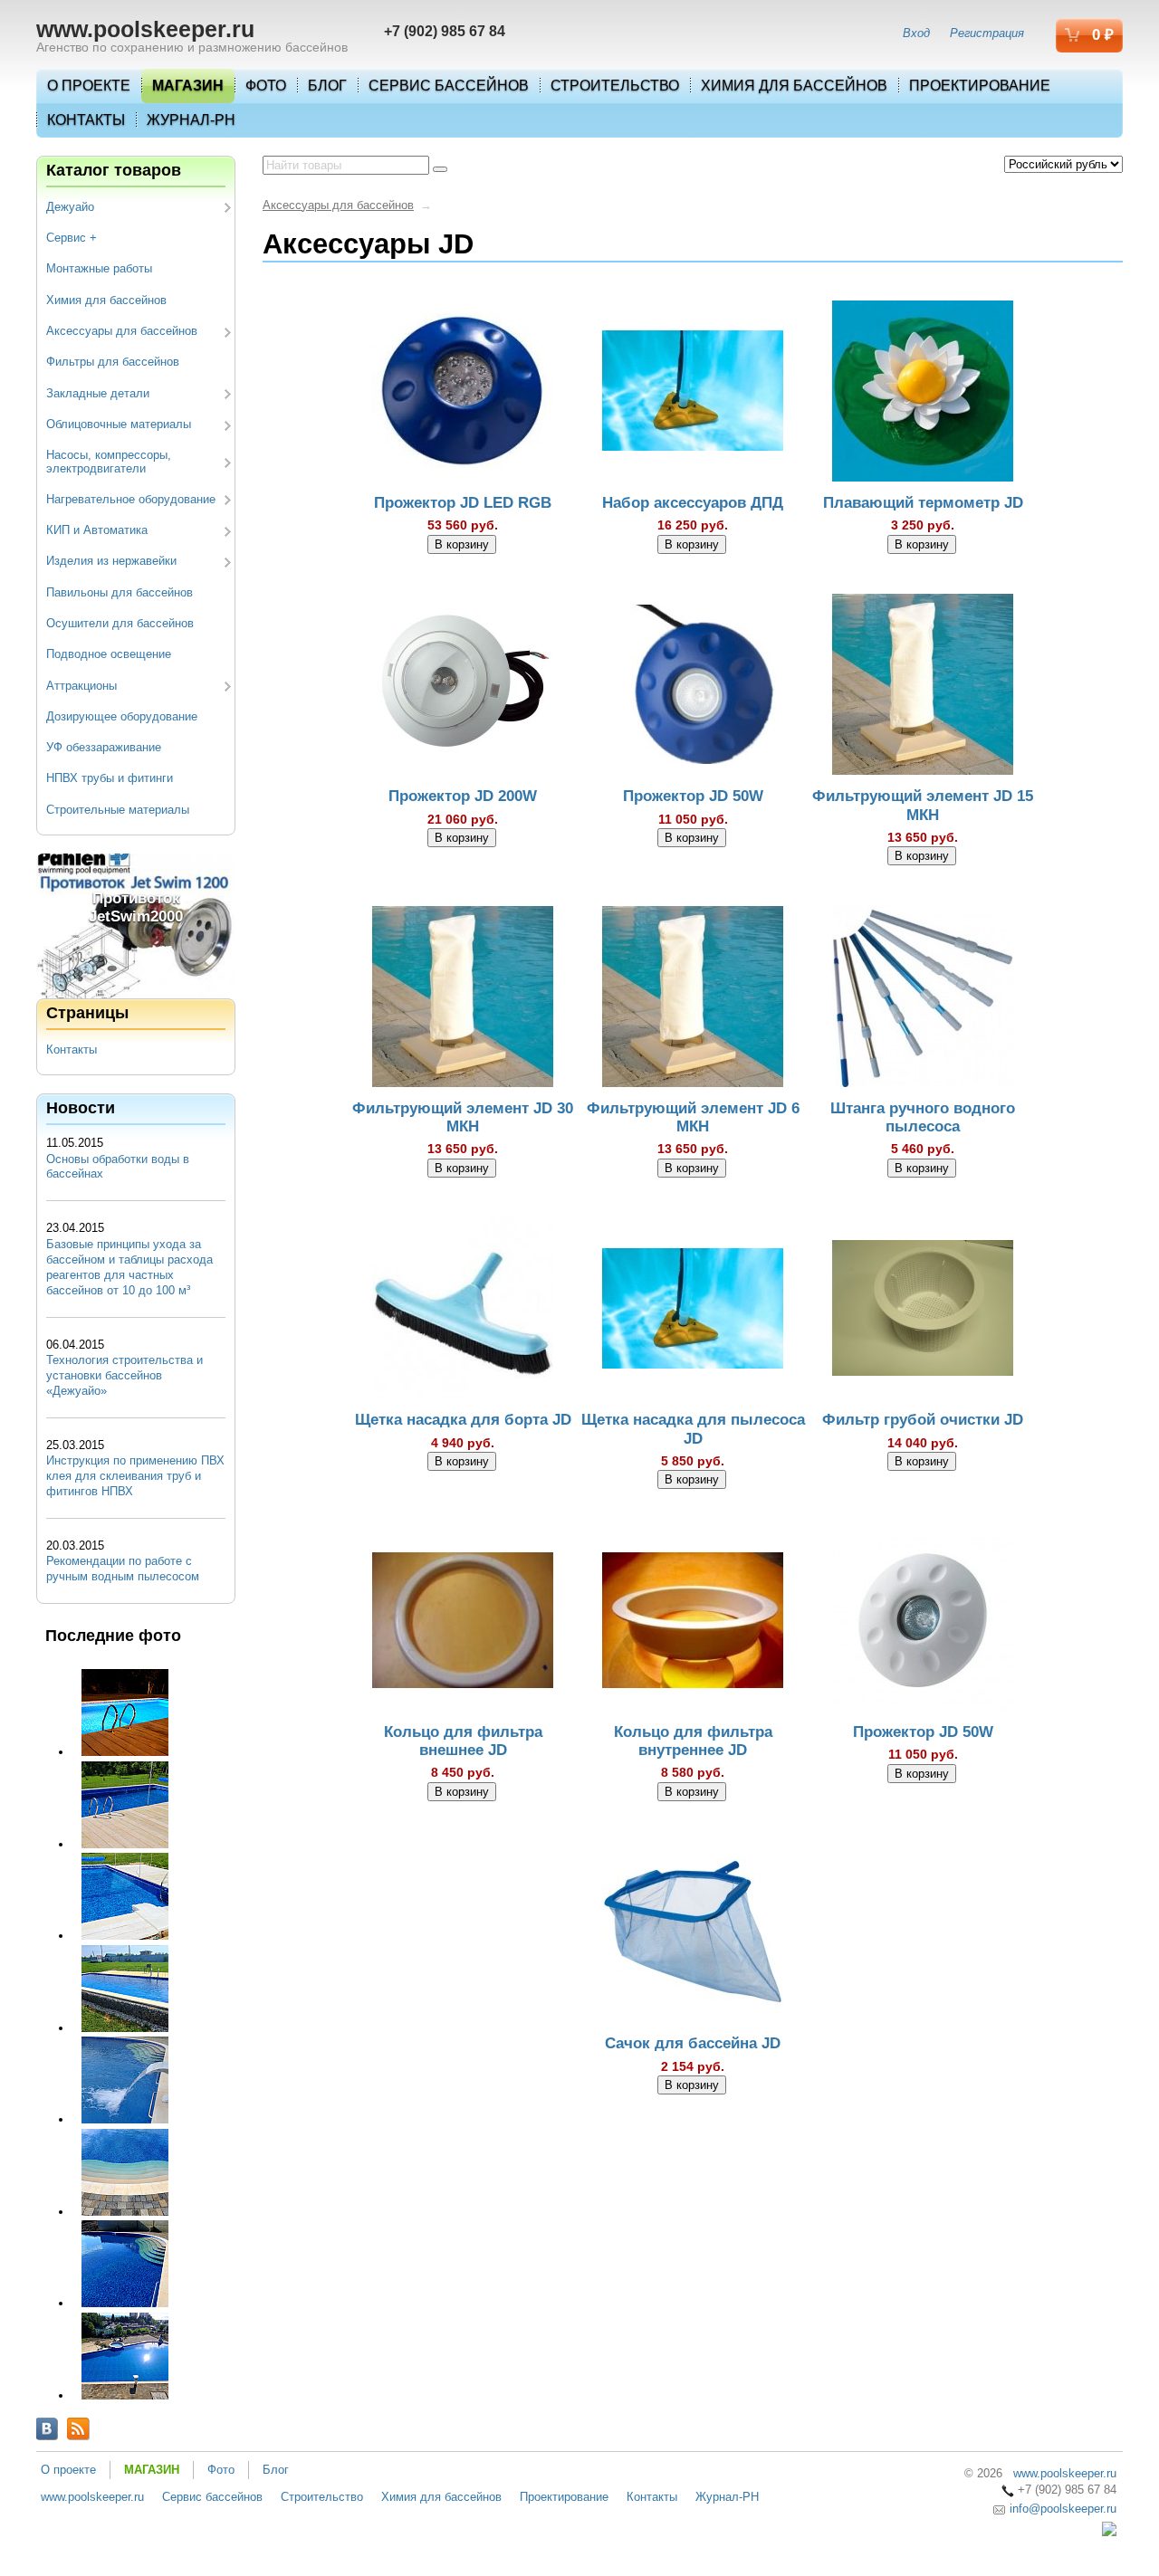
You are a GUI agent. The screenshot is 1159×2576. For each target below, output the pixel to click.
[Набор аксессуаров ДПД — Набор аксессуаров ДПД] (693, 394)
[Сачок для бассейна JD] (693, 1935)
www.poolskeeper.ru (145, 29)
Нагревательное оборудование (131, 499)
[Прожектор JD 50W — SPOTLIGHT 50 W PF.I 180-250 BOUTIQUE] (923, 1623)
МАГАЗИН (188, 86)
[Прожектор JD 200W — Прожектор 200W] (463, 688)
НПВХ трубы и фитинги (110, 778)
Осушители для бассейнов (120, 623)
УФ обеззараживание (104, 747)
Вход (916, 33)
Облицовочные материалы (119, 424)
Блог (327, 86)
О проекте (89, 86)
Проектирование (980, 86)
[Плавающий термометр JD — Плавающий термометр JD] (923, 394)
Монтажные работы (99, 268)
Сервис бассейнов (449, 86)
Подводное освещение (109, 654)
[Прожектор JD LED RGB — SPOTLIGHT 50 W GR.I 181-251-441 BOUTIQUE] (463, 394)
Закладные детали (98, 393)
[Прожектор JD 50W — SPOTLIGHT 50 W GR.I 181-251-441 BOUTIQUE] (693, 688)
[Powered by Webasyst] (1109, 2532)
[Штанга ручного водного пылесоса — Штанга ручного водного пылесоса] (923, 999)
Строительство (615, 86)
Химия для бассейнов (794, 86)
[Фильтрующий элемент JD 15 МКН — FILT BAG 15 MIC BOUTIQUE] (923, 688)
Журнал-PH (191, 120)
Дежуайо (70, 207)
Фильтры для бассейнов (113, 362)
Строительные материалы (118, 810)
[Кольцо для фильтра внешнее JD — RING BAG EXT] (463, 1623)
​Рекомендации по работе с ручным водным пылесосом (123, 1569)
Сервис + (72, 238)
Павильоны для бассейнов (120, 592)
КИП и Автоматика (97, 530)
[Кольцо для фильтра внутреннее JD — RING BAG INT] (693, 1623)
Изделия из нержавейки (111, 561)
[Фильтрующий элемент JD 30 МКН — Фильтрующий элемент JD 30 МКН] (463, 999)
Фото (266, 86)
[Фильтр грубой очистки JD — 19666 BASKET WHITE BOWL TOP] (923, 1312)
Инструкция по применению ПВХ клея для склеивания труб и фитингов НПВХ (135, 1476)
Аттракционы (81, 686)
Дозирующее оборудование (122, 716)
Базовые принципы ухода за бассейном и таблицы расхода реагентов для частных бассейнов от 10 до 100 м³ (129, 1267)
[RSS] (78, 2429)
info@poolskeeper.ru (1061, 2509)
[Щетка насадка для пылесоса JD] (693, 1312)
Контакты (86, 120)
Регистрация (987, 33)
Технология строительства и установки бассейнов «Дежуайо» (125, 1375)
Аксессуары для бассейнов (122, 331)
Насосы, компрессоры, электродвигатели (109, 461)
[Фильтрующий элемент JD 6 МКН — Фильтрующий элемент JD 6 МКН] (693, 999)
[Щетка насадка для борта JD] (463, 1312)
